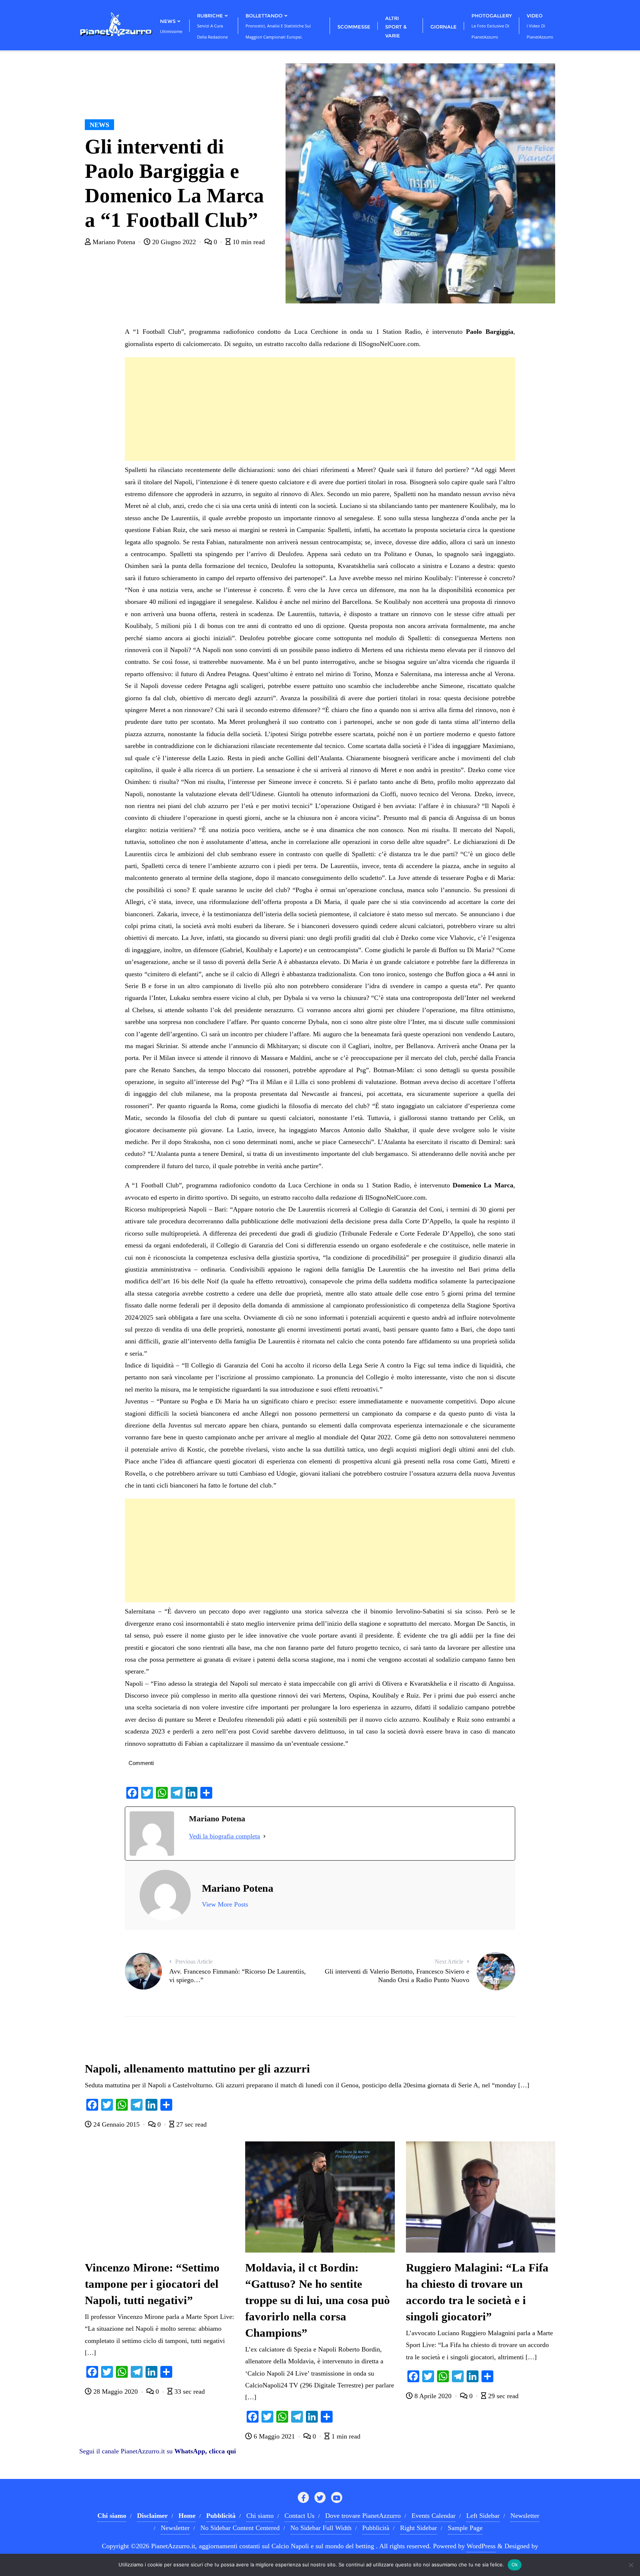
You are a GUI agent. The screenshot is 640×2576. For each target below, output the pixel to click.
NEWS (99, 125)
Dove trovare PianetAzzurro (363, 2516)
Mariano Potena (114, 242)
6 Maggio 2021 (274, 2436)
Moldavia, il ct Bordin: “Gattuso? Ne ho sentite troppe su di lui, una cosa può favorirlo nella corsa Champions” (318, 2300)
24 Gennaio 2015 (116, 2124)
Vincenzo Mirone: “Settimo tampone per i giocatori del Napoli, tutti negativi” (152, 2284)
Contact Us (299, 2516)
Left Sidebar (483, 2516)
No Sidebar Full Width (321, 2528)
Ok (515, 2565)
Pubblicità (376, 2528)
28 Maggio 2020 (116, 2391)
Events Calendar (434, 2516)
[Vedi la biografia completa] (264, 1836)
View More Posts (225, 1904)
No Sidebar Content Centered (240, 2528)
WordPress (481, 2546)
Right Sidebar (419, 2528)
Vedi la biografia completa (224, 1836)
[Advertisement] (320, 409)
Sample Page (465, 2528)
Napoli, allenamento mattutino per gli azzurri (197, 2069)
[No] (631, 2565)
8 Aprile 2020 (433, 2396)
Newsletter (525, 2516)
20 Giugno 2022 (174, 242)
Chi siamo (260, 2516)
